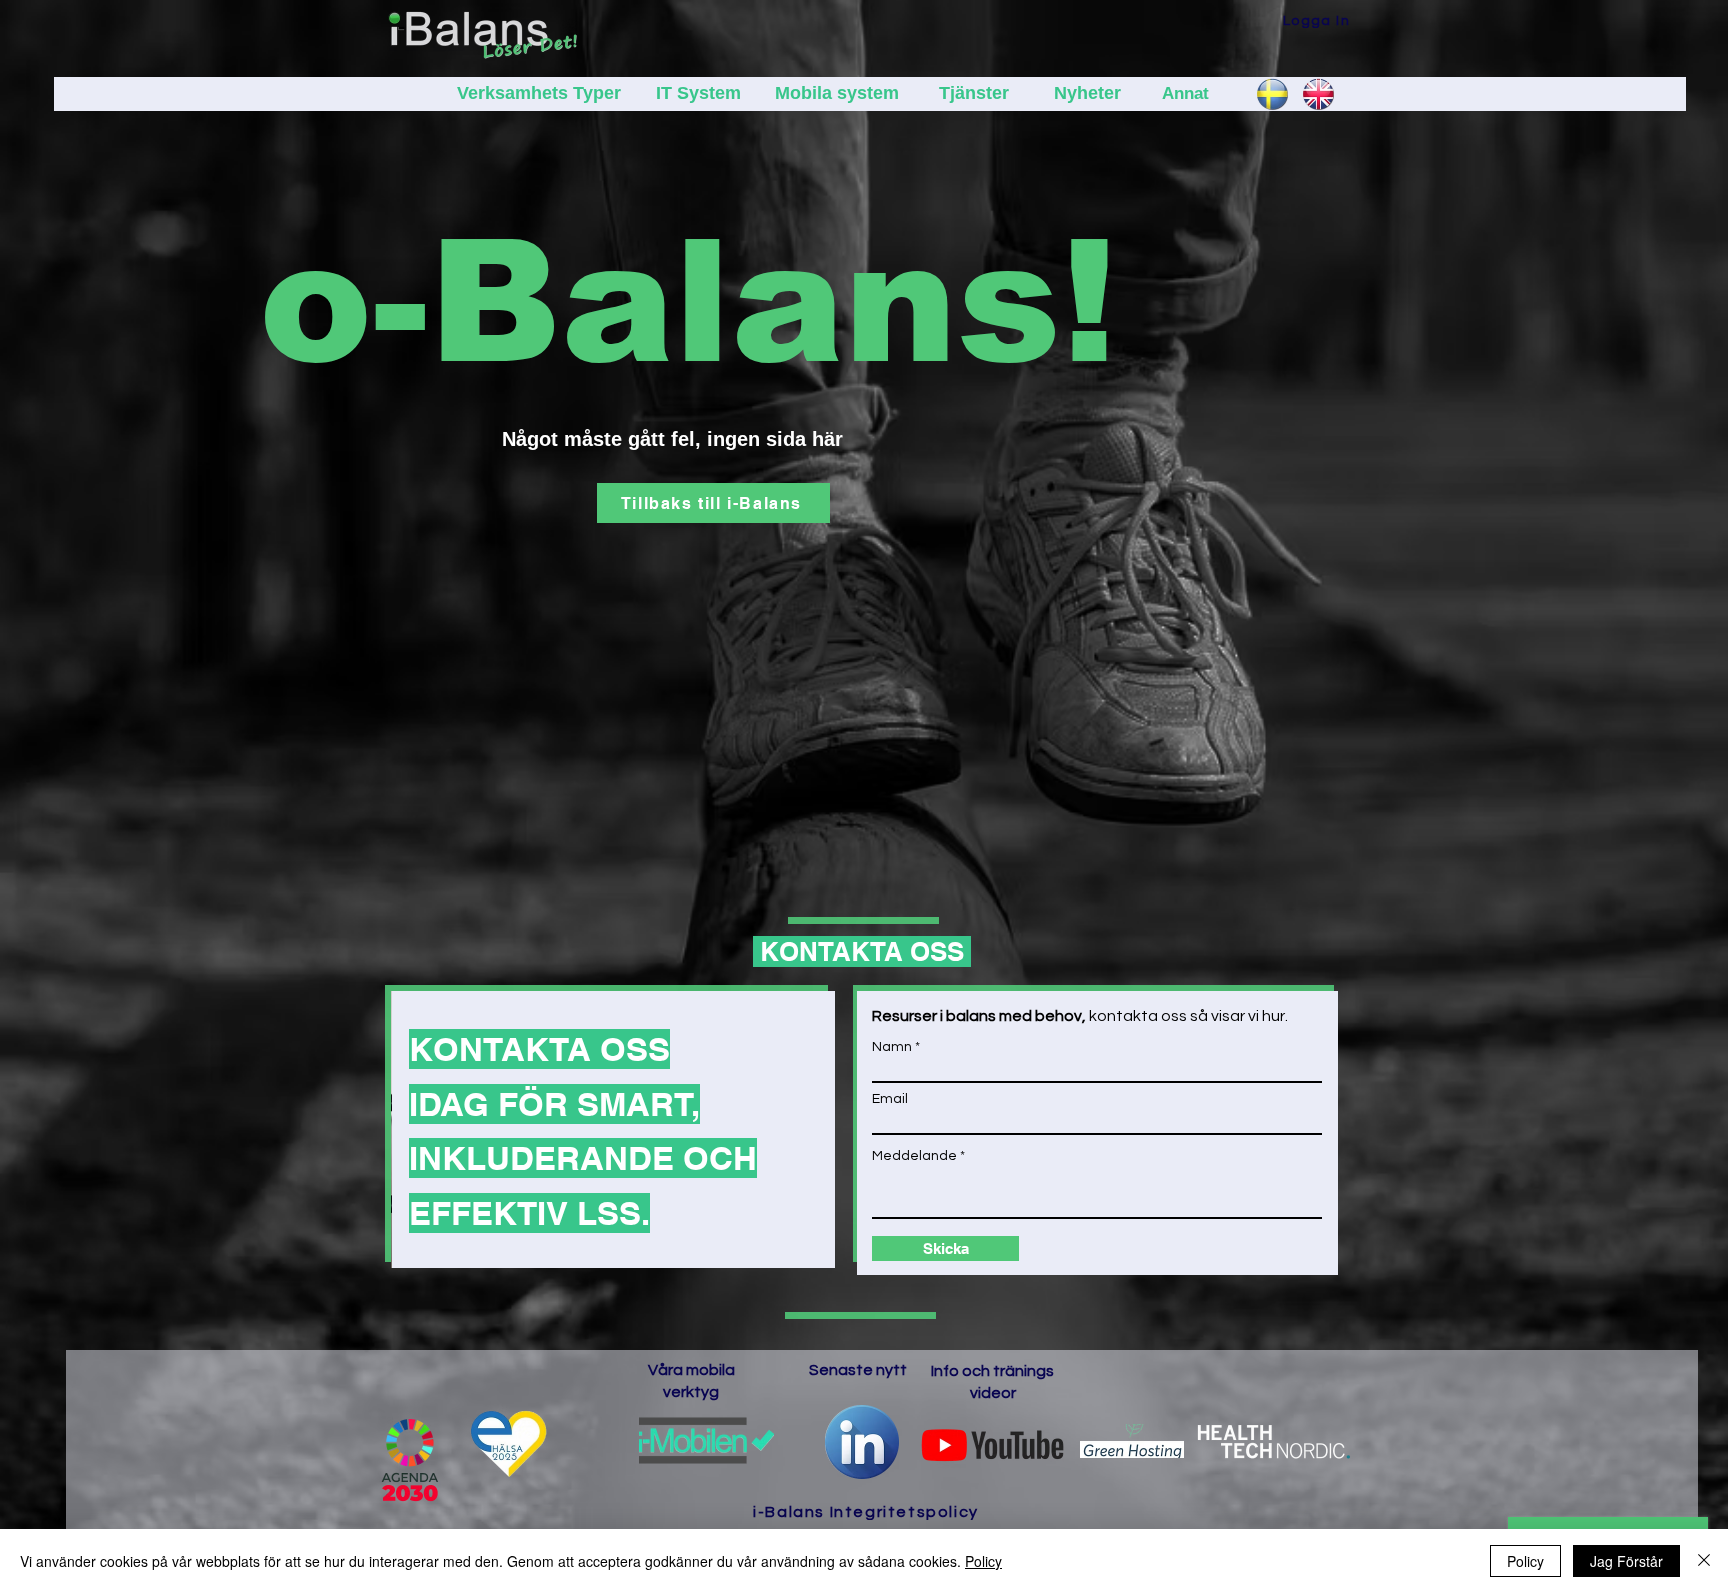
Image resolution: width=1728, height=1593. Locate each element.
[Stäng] (1704, 1561)
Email (890, 1099)
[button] (1310, 21)
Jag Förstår (1626, 1561)
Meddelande (914, 1156)
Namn (892, 1047)
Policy (983, 1561)
